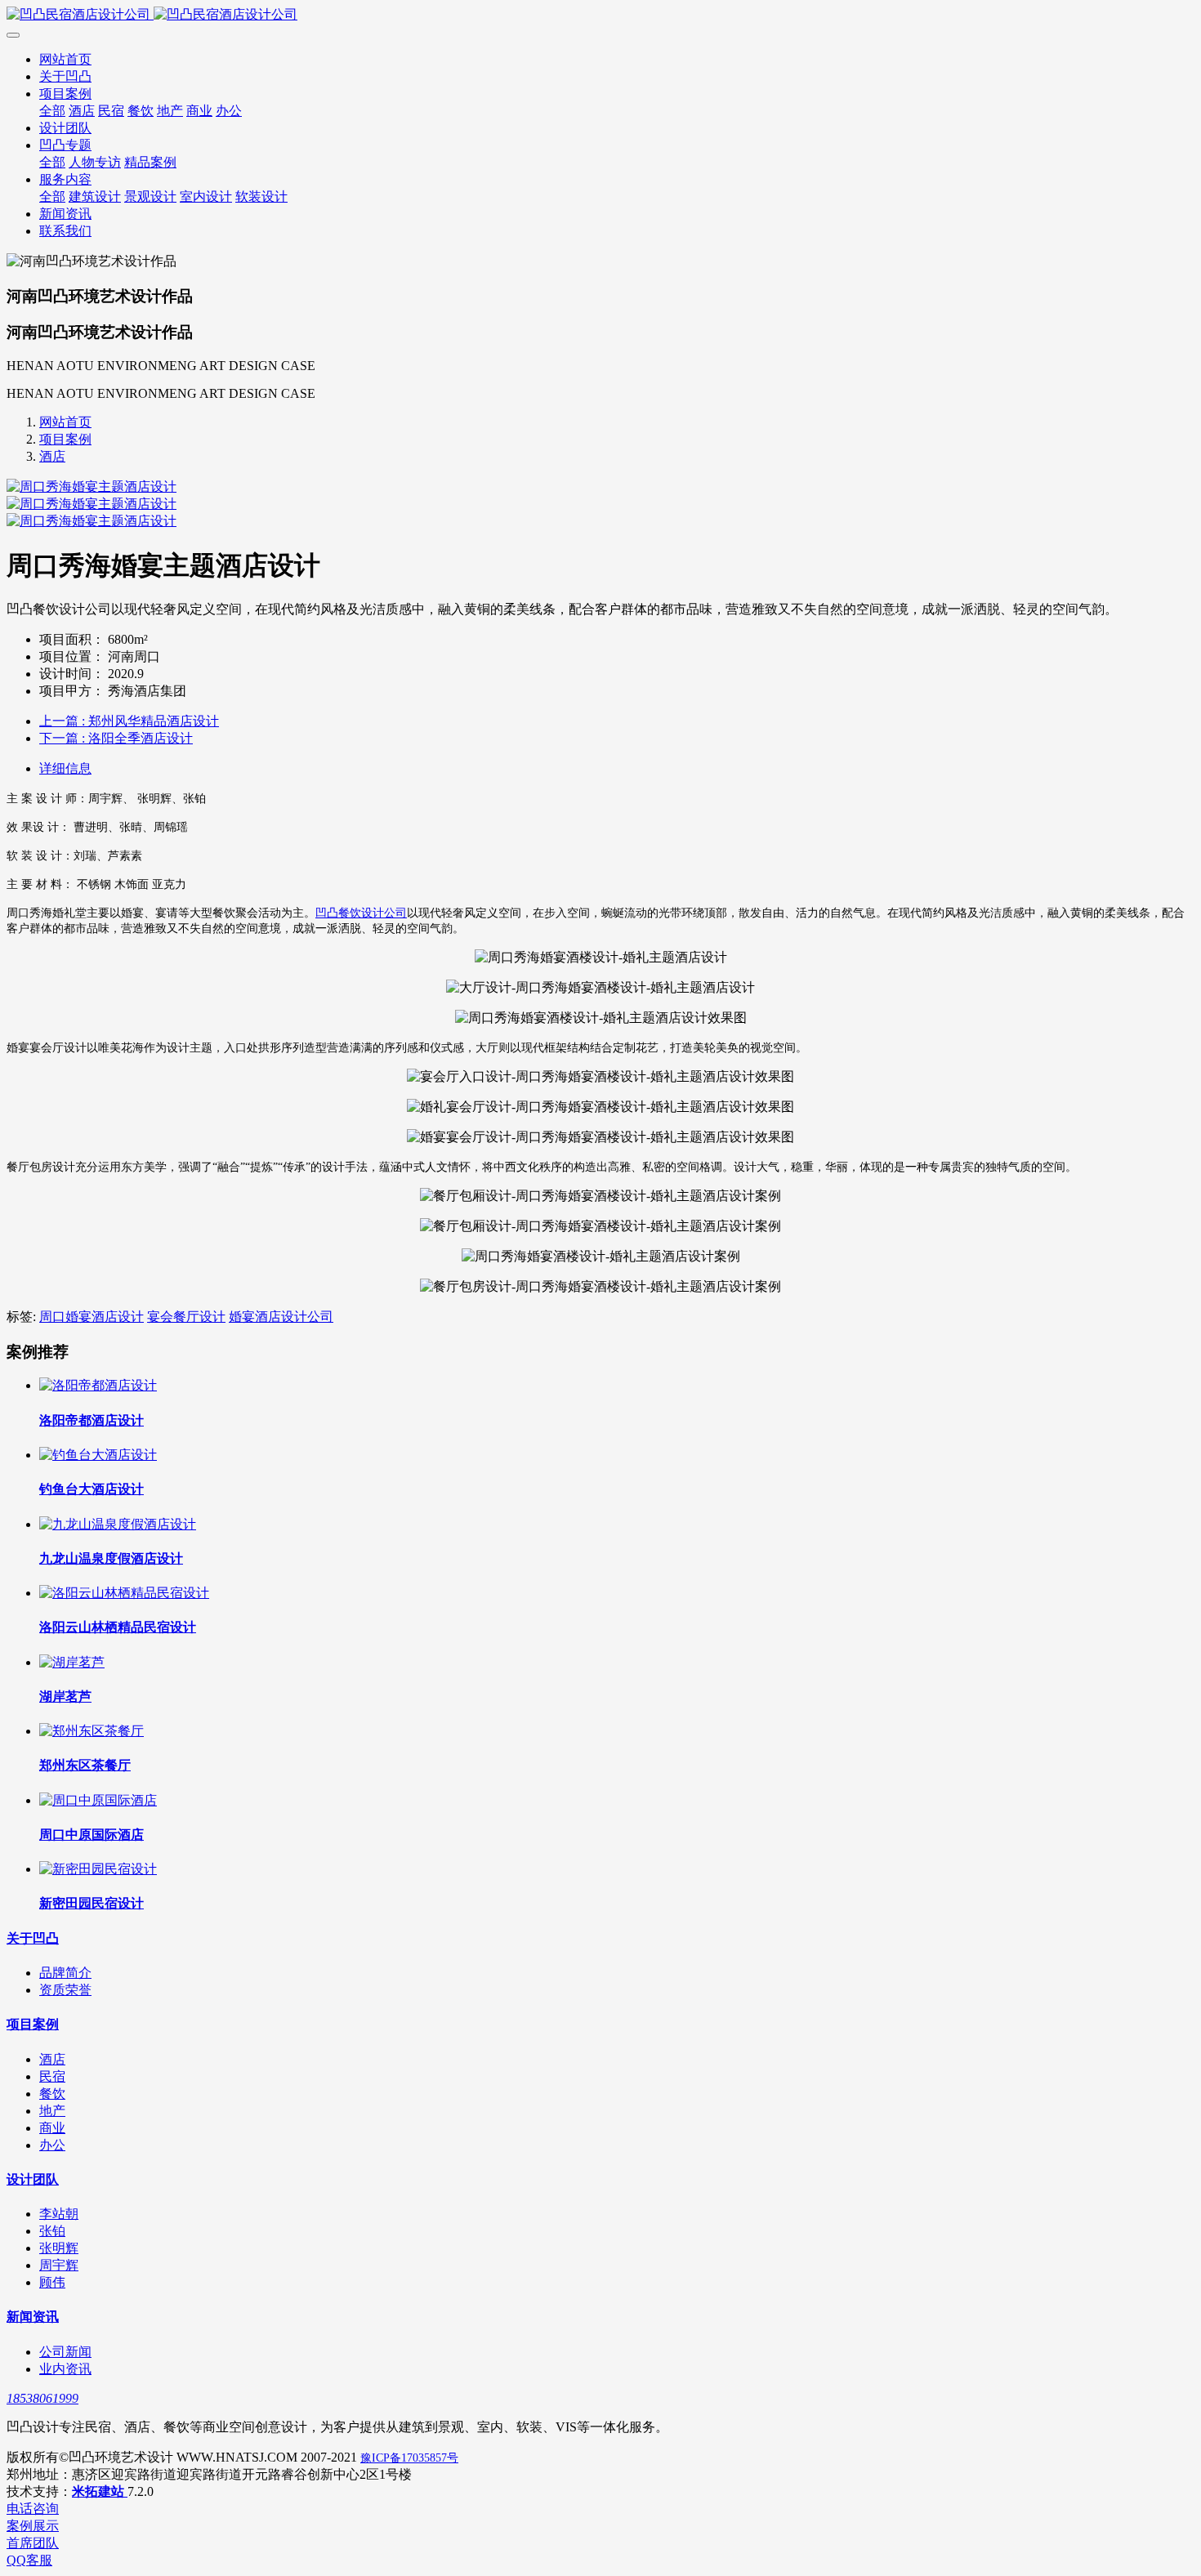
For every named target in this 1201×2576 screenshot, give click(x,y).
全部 (52, 111)
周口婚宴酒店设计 (92, 1317)
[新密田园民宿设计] (98, 1869)
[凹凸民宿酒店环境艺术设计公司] (600, 15)
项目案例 (65, 439)
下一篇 (116, 738)
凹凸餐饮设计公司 (361, 913)
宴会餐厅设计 (186, 1317)
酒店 (52, 456)
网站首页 (65, 59)
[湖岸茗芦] (72, 1662)
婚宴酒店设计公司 (281, 1317)
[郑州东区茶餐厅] (92, 1731)
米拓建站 (100, 2491)
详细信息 (65, 768)
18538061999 (42, 2398)
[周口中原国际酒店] (98, 1800)
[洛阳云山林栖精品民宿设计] (124, 1593)
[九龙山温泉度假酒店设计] (118, 1524)
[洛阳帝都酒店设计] (98, 1385)
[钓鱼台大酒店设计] (98, 1455)
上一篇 (129, 721)
